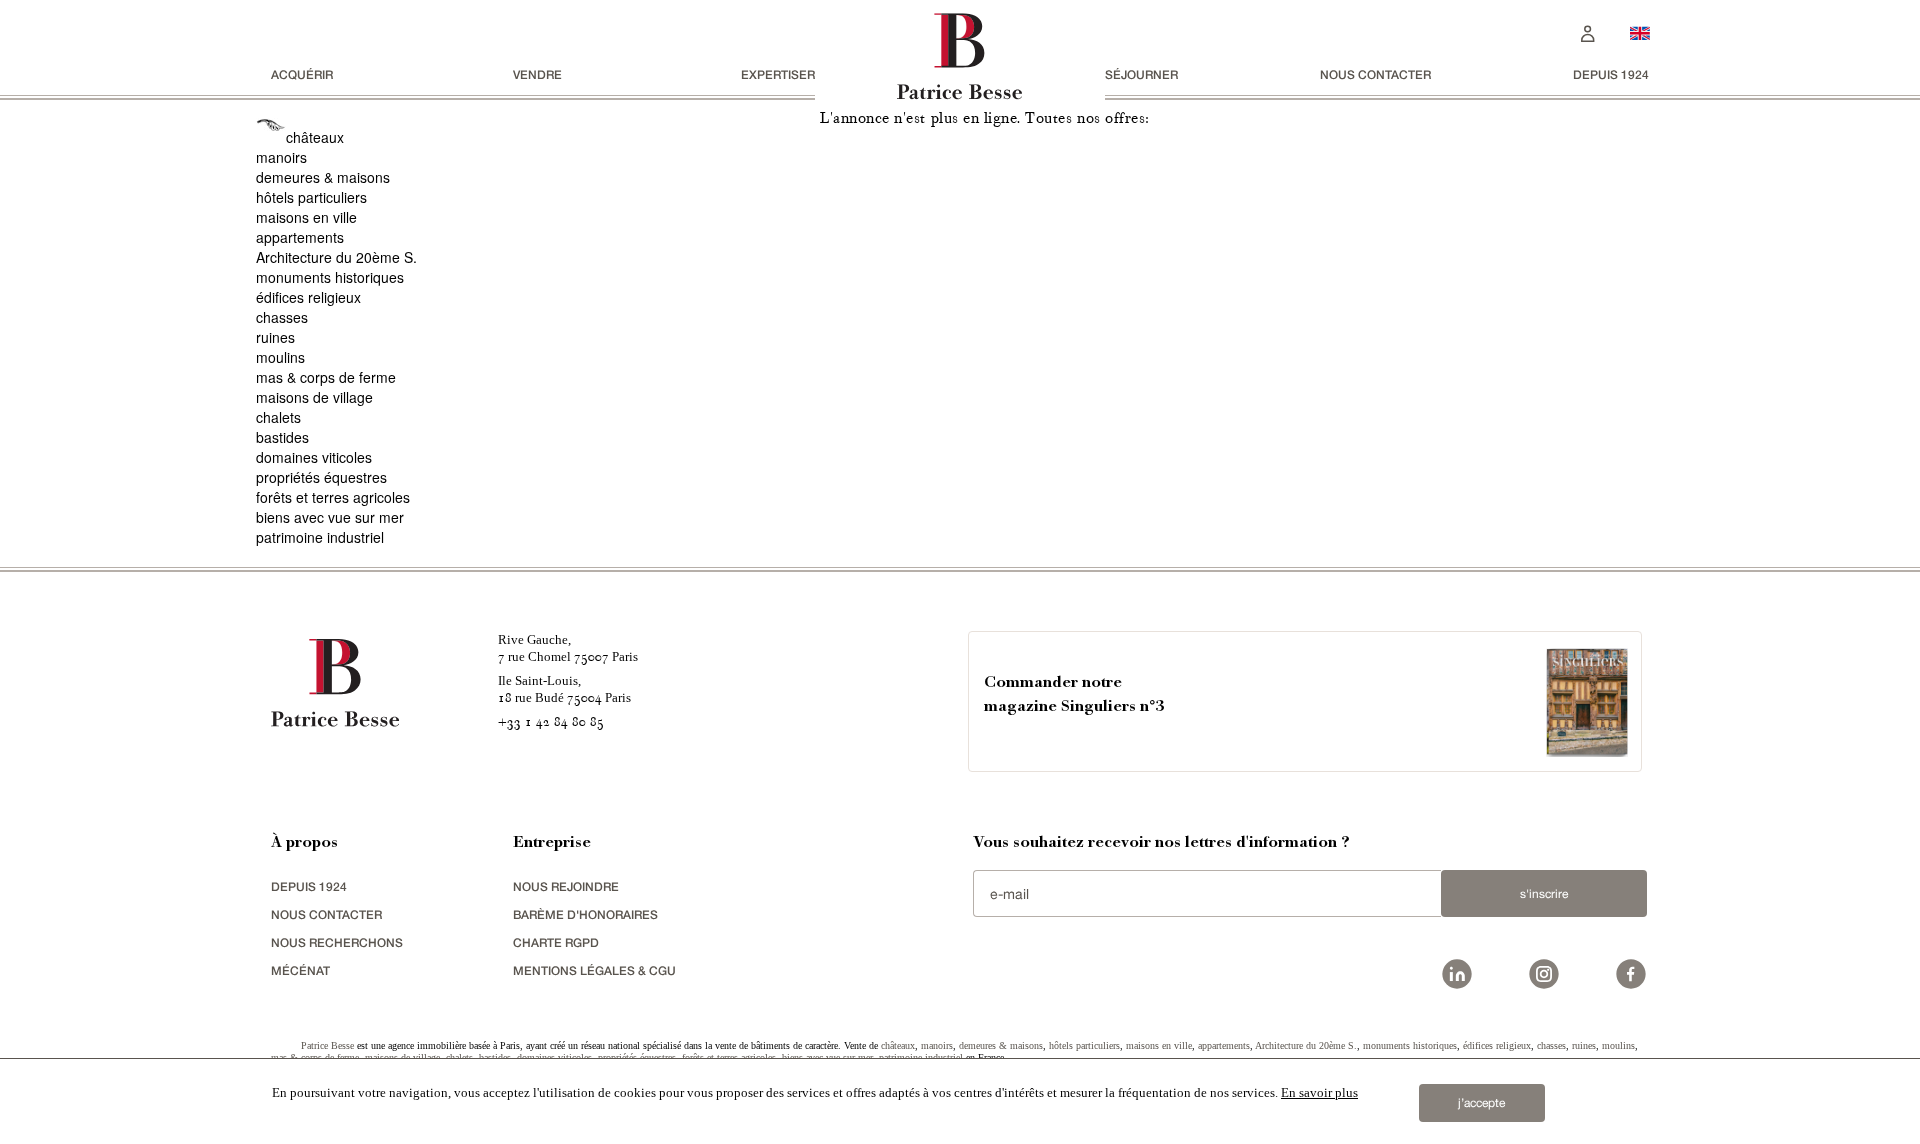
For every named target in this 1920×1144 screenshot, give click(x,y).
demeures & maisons (323, 177)
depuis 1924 (1611, 74)
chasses (282, 317)
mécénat (300, 970)
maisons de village (314, 397)
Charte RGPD (556, 942)
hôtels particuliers (311, 197)
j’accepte (1481, 1103)
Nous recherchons (337, 942)
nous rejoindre (566, 886)
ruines (275, 337)
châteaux (315, 137)
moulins (280, 357)
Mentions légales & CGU (594, 970)
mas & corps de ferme (326, 377)
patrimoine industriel (320, 537)
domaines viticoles (314, 457)
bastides (282, 437)
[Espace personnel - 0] (1588, 31)
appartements (300, 237)
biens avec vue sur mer (330, 517)
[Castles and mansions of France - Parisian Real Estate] (1640, 32)
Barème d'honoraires (585, 914)
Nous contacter (1375, 74)
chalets (278, 417)
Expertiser (778, 74)
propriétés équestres (321, 477)
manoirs (281, 157)
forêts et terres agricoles (333, 497)
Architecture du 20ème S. (336, 257)
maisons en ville (306, 217)
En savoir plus (1319, 1092)
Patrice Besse (327, 1045)
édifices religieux (308, 297)
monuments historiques (330, 277)
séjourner (1141, 74)
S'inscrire (1544, 894)
